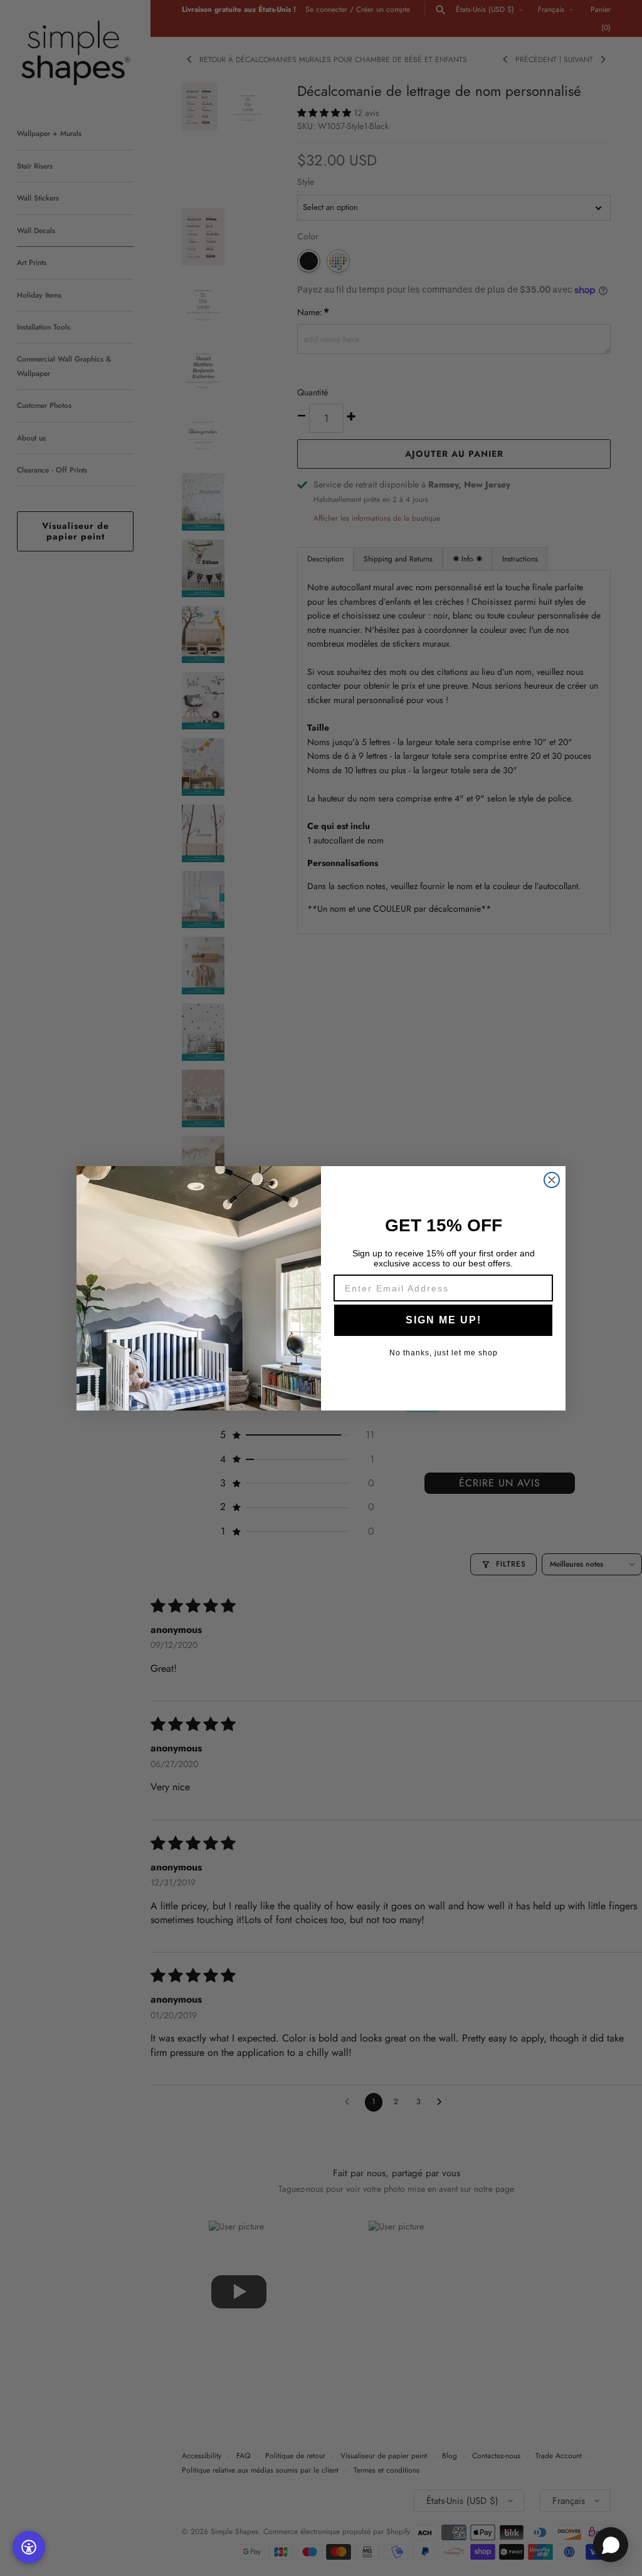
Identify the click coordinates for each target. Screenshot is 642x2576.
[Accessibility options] (29, 2547)
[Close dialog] (552, 1180)
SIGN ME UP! (444, 1320)
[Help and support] (611, 2545)
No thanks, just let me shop (444, 1353)
